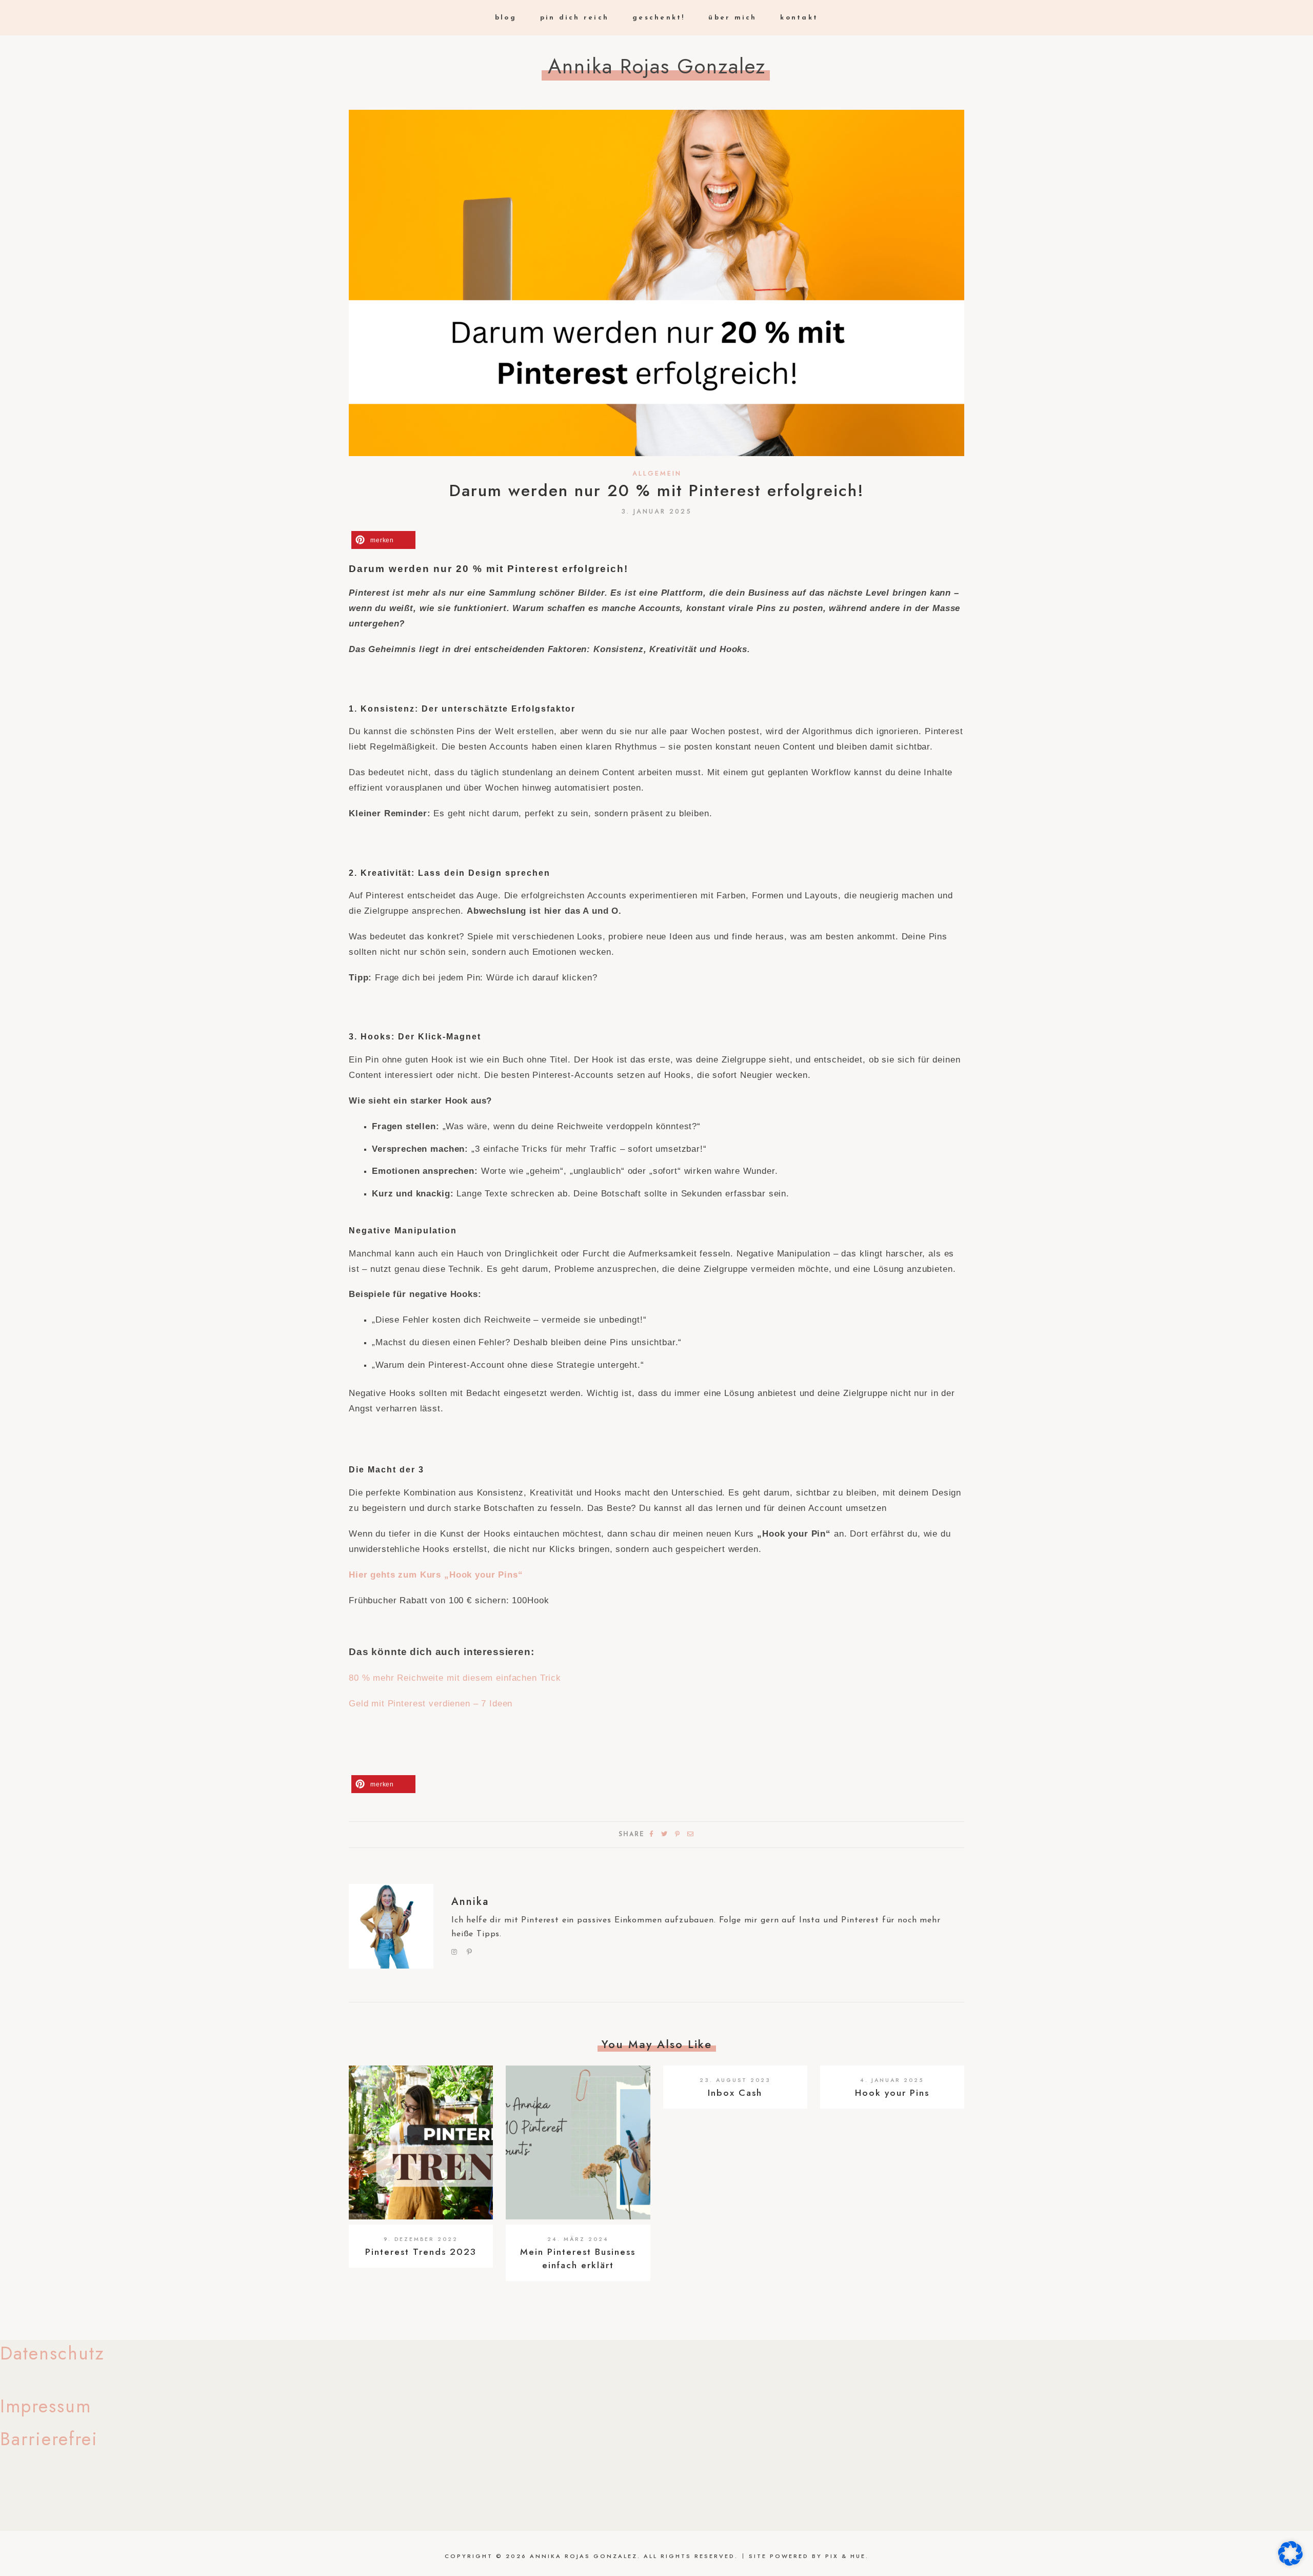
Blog (506, 18)
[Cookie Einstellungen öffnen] (1290, 2563)
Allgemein (657, 474)
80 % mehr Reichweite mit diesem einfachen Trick (455, 1678)
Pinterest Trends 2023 (421, 2252)
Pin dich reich (575, 18)
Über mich (732, 18)
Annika (470, 1902)
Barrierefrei (49, 2439)
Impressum (46, 2406)
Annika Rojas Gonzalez (657, 66)
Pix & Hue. (847, 2556)
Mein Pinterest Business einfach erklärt (578, 2258)
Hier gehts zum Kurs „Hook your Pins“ (436, 1575)
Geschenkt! (659, 18)
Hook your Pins (892, 2093)
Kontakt (799, 18)
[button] (383, 540)
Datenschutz (52, 2353)
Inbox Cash (735, 2093)
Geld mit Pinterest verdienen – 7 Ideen (431, 1704)
